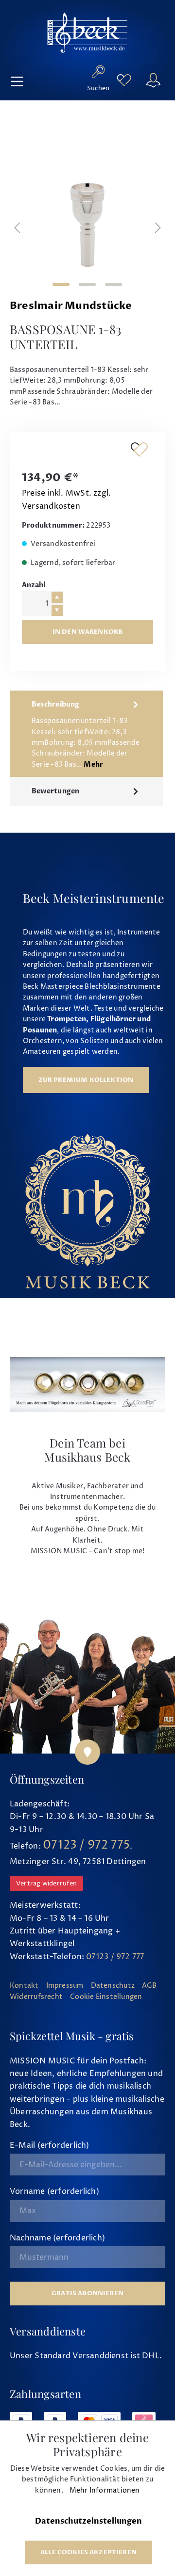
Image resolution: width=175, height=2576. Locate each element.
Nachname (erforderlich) (57, 2238)
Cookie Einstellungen (106, 1997)
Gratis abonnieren (87, 2293)
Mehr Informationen (105, 2491)
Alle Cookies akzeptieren (88, 2552)
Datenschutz (113, 1986)
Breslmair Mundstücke (71, 306)
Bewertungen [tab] (55, 791)
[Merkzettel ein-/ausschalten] (139, 449)
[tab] (86, 734)
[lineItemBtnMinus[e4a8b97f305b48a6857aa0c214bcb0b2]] (57, 610)
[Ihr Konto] (153, 80)
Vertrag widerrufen (46, 1884)
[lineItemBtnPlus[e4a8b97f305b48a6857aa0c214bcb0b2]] (57, 597)
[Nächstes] (158, 229)
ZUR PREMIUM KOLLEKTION (86, 1080)
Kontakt (24, 1986)
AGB (149, 1986)
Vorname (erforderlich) (54, 2191)
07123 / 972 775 (86, 1845)
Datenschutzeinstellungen (88, 2521)
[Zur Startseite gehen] (87, 32)
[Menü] (17, 80)
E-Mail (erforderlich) (50, 2145)
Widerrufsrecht (36, 1997)
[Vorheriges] (17, 229)
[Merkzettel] (124, 80)
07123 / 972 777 (115, 1957)
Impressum (65, 1986)
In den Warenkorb (88, 632)
